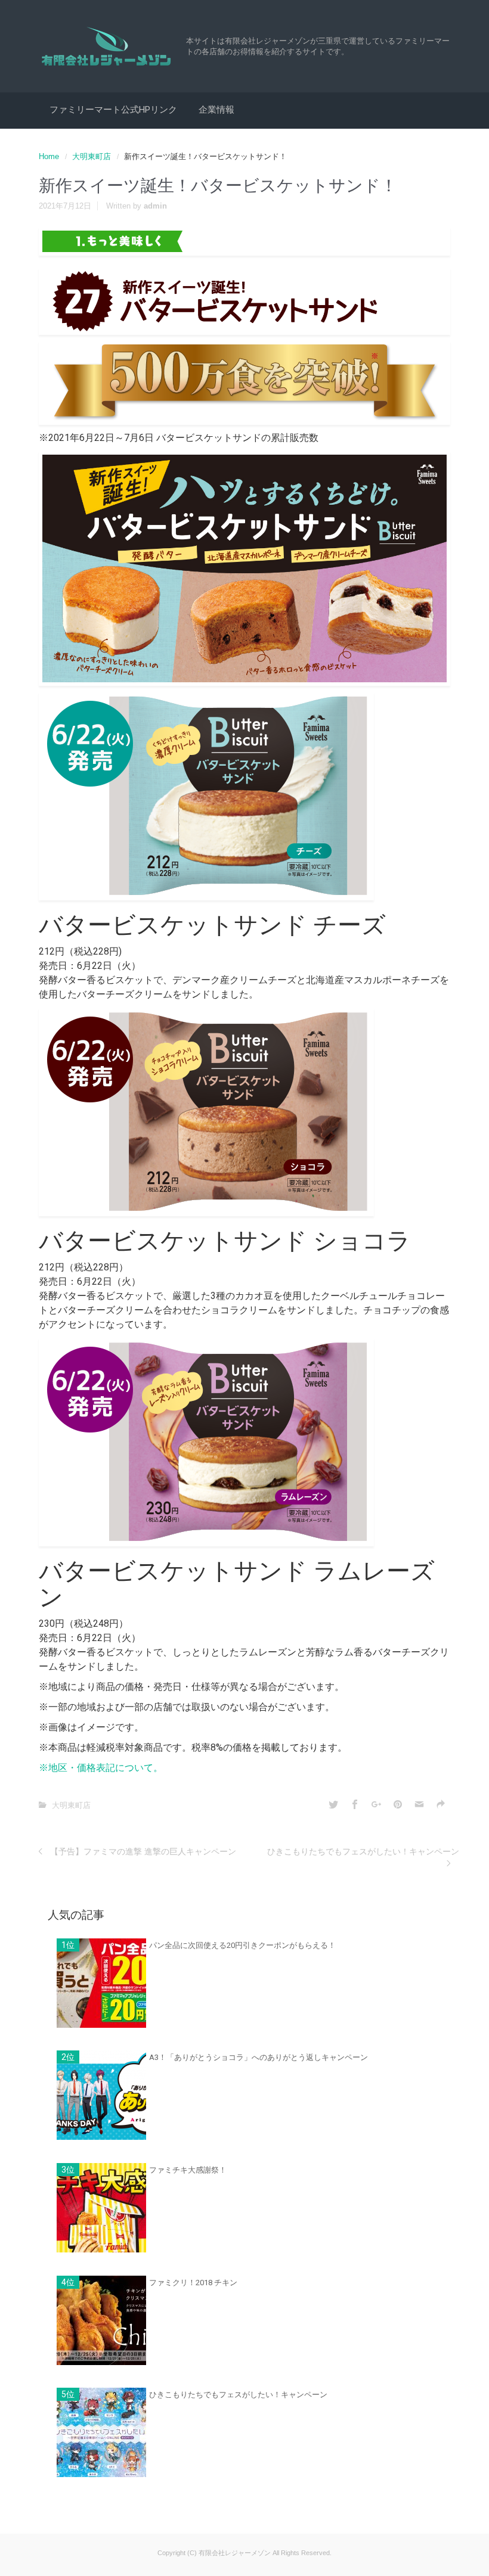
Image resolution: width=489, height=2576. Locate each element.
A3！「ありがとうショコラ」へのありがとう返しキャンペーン (259, 2057)
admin (155, 206)
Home (49, 156)
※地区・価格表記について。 (101, 1768)
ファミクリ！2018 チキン (193, 2283)
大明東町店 (92, 156)
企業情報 (216, 110)
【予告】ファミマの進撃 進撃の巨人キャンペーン (143, 1851)
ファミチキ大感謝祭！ (188, 2170)
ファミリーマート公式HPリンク (113, 110)
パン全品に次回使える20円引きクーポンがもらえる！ (242, 1945)
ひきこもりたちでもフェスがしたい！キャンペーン (363, 1851)
